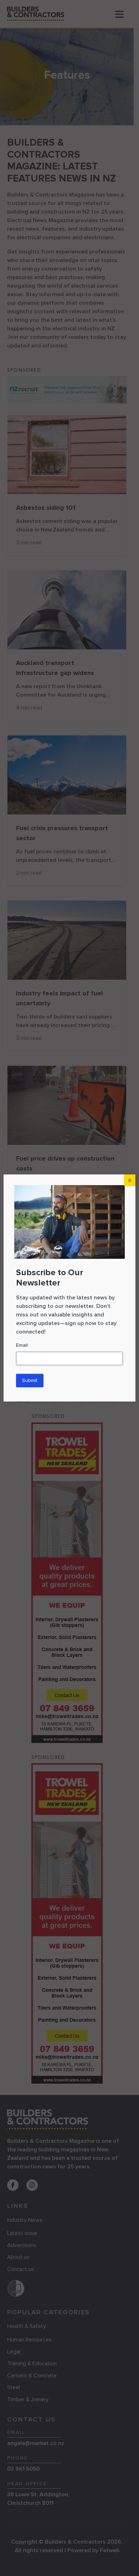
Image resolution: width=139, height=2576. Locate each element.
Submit (30, 1380)
